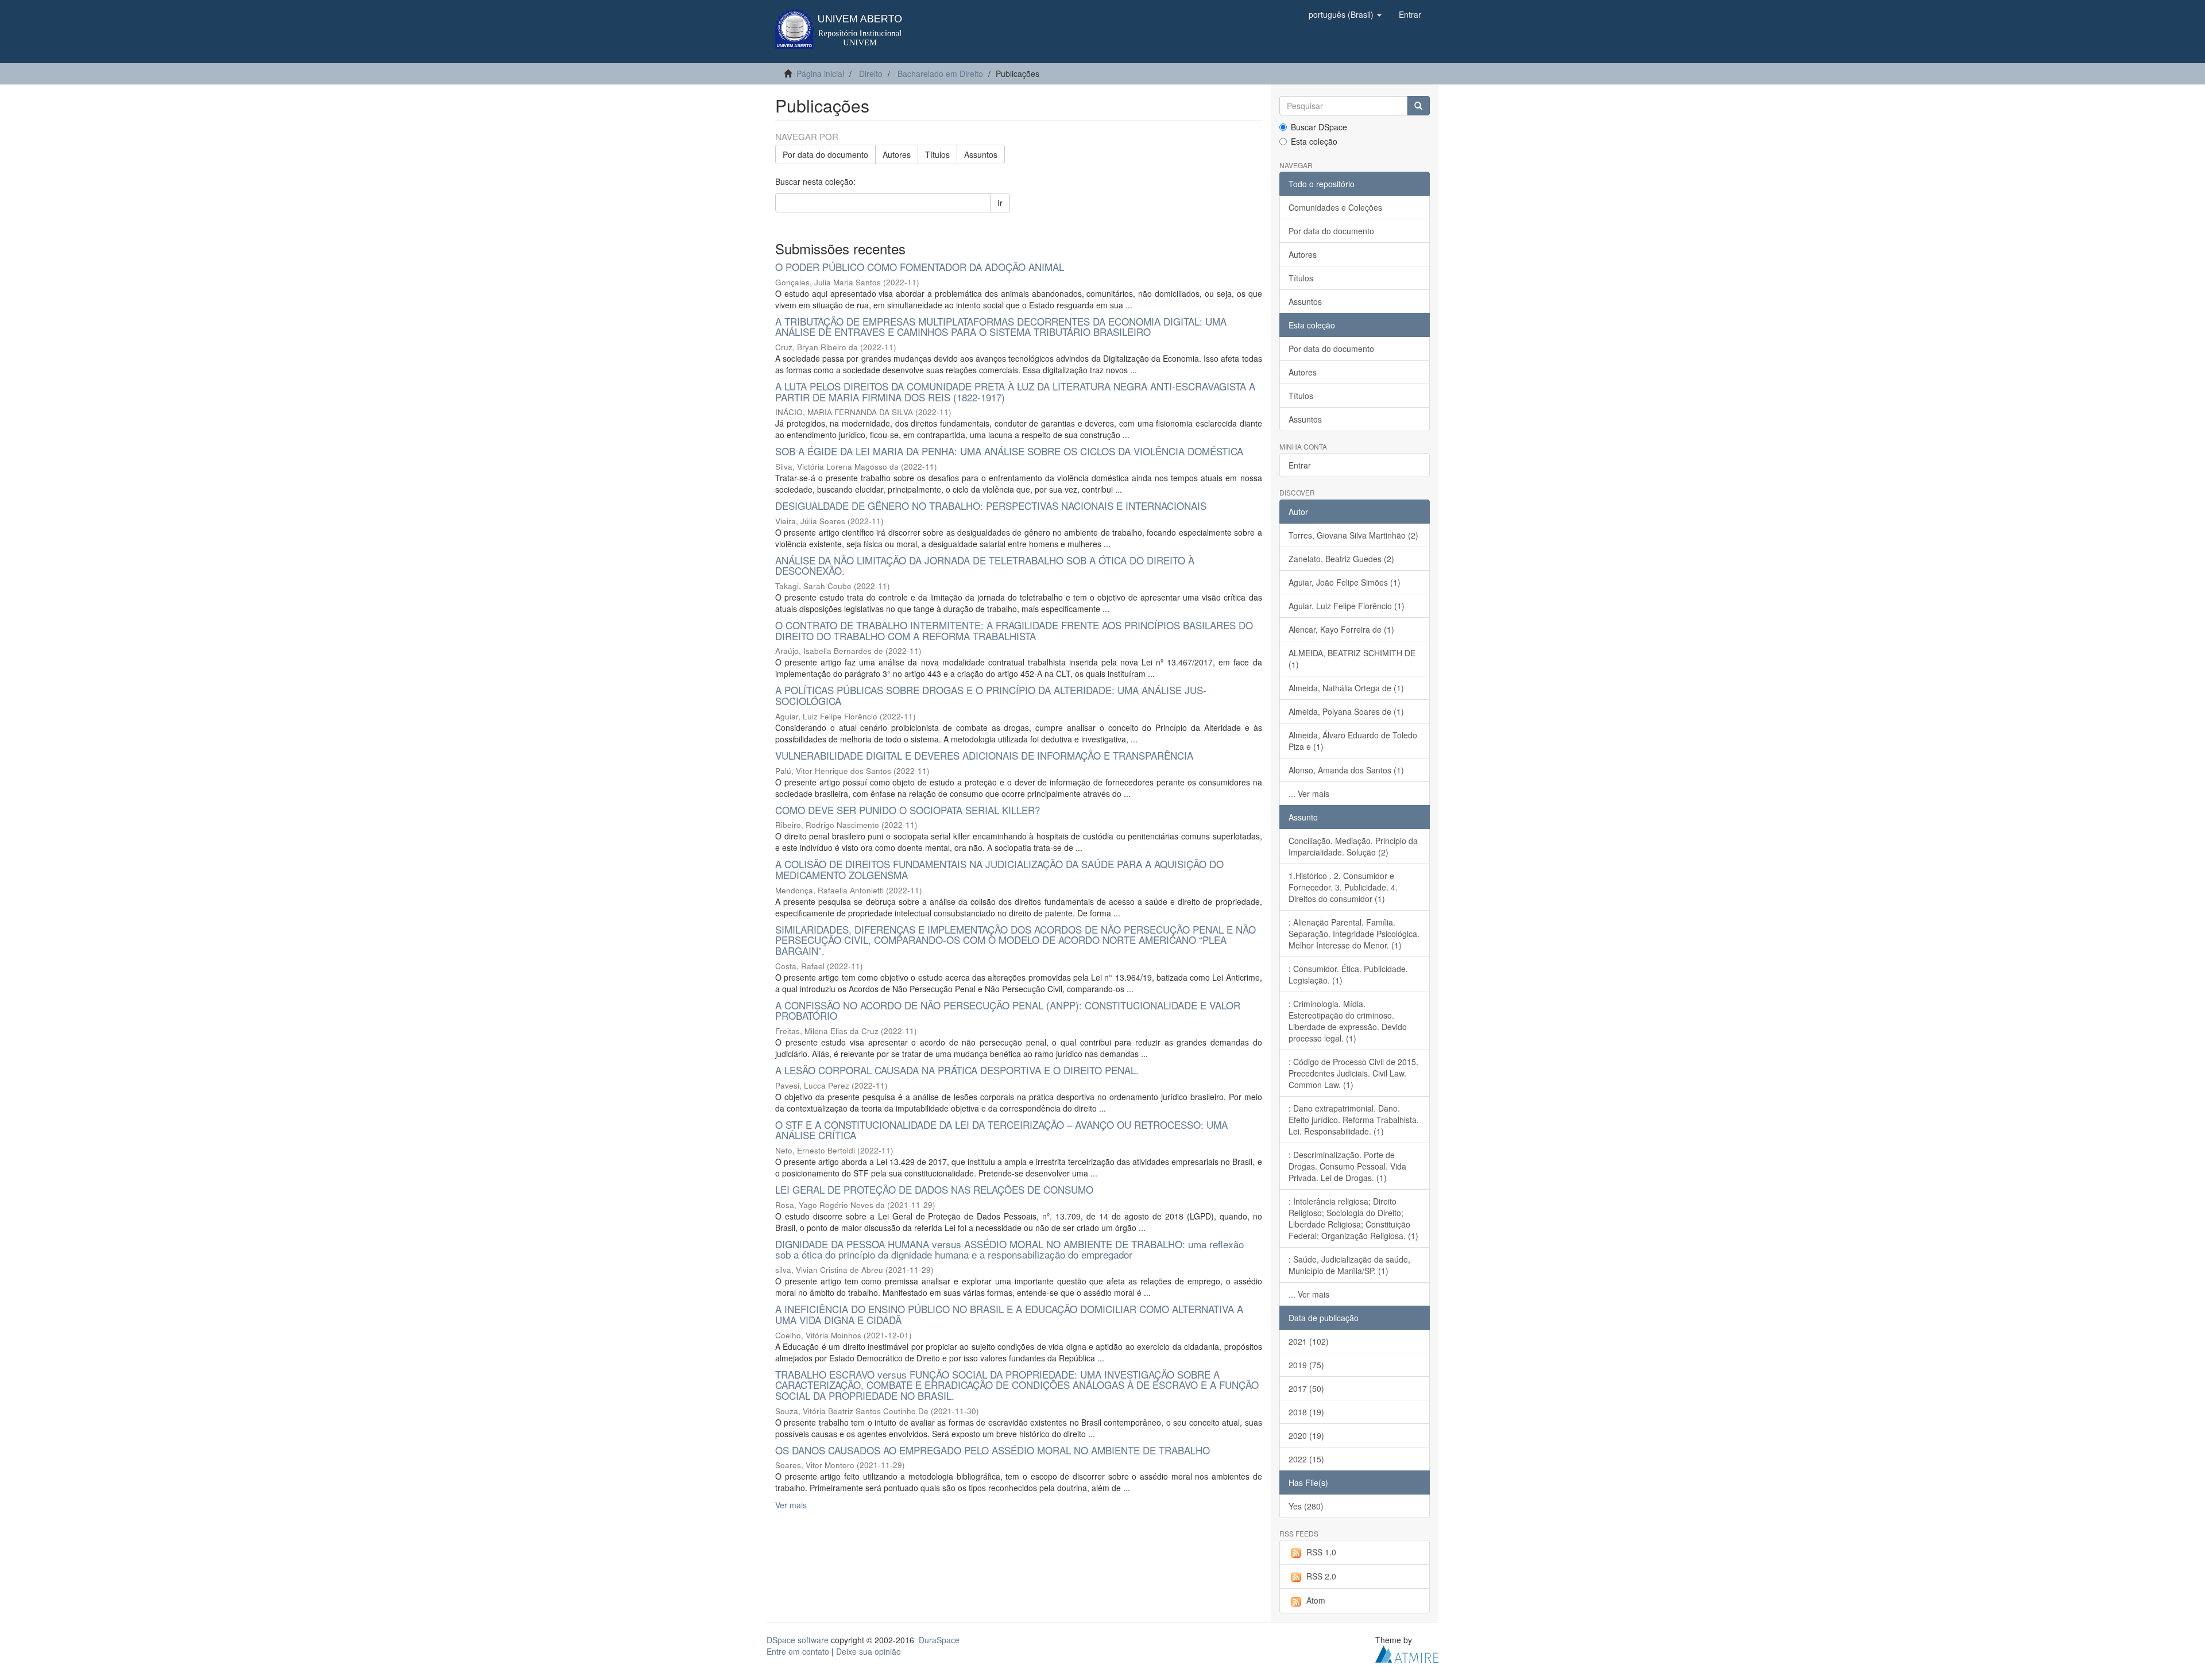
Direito (871, 73)
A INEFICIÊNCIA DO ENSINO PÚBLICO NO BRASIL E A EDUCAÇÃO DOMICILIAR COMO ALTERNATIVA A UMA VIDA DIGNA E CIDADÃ (1009, 1314)
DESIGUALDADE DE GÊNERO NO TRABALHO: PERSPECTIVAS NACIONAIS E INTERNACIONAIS (991, 506)
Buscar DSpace (1319, 127)
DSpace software (798, 1640)
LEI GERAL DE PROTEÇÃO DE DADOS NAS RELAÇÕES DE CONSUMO (934, 1189)
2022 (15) (1306, 1459)
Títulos (937, 154)
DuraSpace (939, 1640)
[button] (1345, 14)
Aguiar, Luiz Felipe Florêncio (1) (1347, 606)
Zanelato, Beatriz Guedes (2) (1341, 559)
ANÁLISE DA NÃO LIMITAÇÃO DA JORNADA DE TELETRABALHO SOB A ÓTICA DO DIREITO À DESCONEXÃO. (985, 566)
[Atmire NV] (1407, 1652)
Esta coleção (1314, 141)
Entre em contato (798, 1651)
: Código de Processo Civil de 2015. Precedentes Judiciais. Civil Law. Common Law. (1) (1353, 1073)
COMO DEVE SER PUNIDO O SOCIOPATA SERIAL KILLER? (908, 810)
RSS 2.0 (1321, 1576)
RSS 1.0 (1321, 1552)
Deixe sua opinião (869, 1651)
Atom (1316, 1600)
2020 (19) (1306, 1435)
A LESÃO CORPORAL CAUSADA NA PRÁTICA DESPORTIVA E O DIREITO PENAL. (957, 1070)
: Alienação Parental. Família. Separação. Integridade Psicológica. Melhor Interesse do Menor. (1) (1354, 934)
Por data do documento (825, 154)
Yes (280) (1306, 1506)
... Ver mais (1309, 793)
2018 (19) (1306, 1412)
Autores (897, 154)
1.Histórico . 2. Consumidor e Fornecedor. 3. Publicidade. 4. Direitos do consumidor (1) (1343, 887)
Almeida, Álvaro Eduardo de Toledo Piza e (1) (1353, 741)
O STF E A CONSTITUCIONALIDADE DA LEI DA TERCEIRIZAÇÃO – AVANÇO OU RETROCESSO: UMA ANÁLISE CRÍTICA (1001, 1130)
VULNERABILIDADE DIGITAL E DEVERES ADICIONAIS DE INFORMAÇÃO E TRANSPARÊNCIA (984, 755)
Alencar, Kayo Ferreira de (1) (1341, 629)
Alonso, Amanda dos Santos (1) (1346, 770)
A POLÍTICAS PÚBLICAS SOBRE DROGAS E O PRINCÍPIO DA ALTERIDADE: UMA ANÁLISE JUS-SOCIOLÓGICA (991, 695)
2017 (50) (1306, 1388)
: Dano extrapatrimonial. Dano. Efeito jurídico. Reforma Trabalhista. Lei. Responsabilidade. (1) (1354, 1120)
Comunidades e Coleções (1335, 207)
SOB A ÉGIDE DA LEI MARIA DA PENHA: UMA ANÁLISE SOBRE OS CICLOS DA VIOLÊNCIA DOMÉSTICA (1009, 451)
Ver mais (791, 1505)
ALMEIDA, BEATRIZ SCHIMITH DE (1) (1352, 659)
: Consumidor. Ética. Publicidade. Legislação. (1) (1348, 974)
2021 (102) (1309, 1341)
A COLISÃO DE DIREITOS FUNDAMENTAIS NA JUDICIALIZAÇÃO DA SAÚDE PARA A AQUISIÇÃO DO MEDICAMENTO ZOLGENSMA (999, 869)
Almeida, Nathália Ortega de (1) (1346, 688)
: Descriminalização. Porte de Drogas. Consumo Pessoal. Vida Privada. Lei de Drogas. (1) (1347, 1166)
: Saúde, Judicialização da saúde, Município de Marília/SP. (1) (1349, 1265)
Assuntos (981, 154)
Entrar (1300, 465)
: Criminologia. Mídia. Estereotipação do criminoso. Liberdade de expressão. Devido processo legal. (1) (1348, 1021)
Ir (1000, 203)
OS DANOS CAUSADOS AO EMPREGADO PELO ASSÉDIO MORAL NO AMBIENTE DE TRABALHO (993, 1450)
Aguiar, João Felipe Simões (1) (1345, 582)
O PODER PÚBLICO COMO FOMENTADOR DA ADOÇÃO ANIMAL (920, 267)
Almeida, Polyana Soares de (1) (1346, 711)
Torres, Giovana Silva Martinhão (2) (1353, 535)
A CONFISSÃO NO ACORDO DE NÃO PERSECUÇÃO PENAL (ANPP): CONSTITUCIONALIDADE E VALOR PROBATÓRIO (1008, 1011)
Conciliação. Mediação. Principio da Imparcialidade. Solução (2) (1353, 846)
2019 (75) (1306, 1365)
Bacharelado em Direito (940, 73)
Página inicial (820, 73)
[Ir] (1418, 106)
